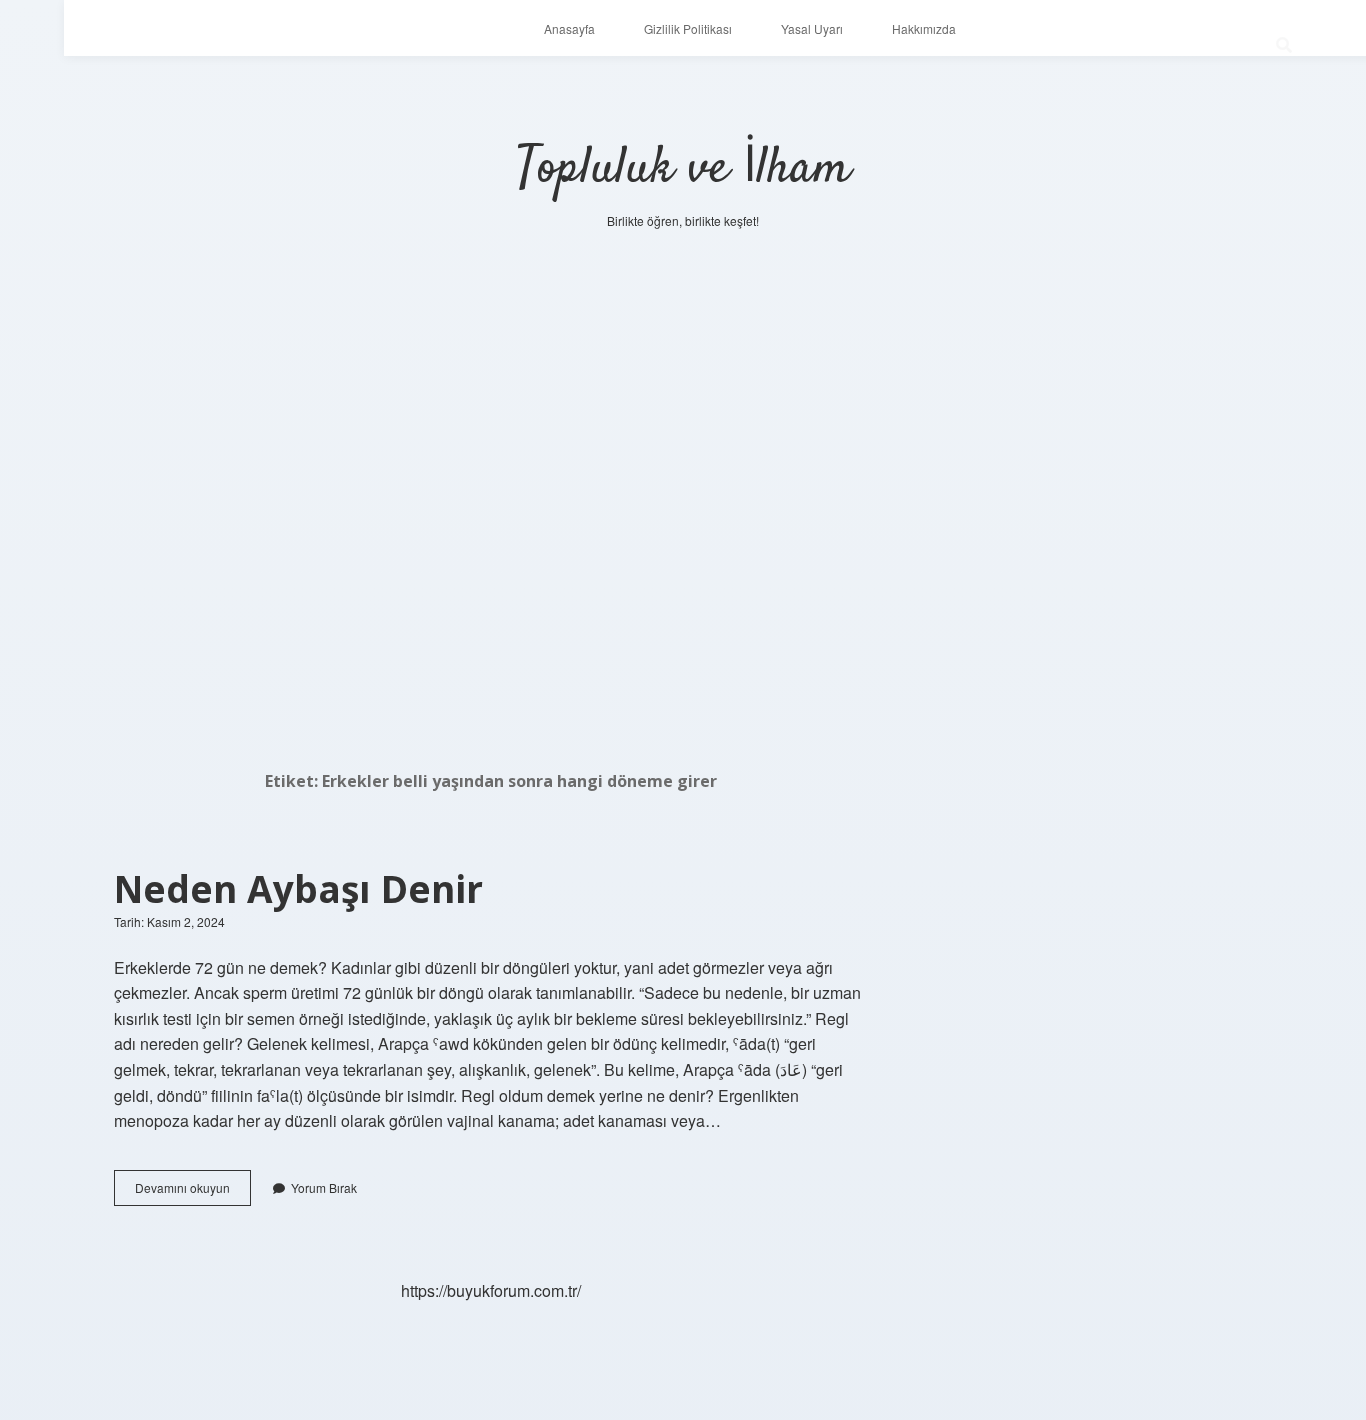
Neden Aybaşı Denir (298, 888)
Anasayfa (569, 28)
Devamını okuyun (193, 1192)
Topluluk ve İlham (683, 169)
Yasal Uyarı (812, 28)
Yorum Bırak (324, 1187)
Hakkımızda (924, 28)
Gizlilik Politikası (688, 28)
